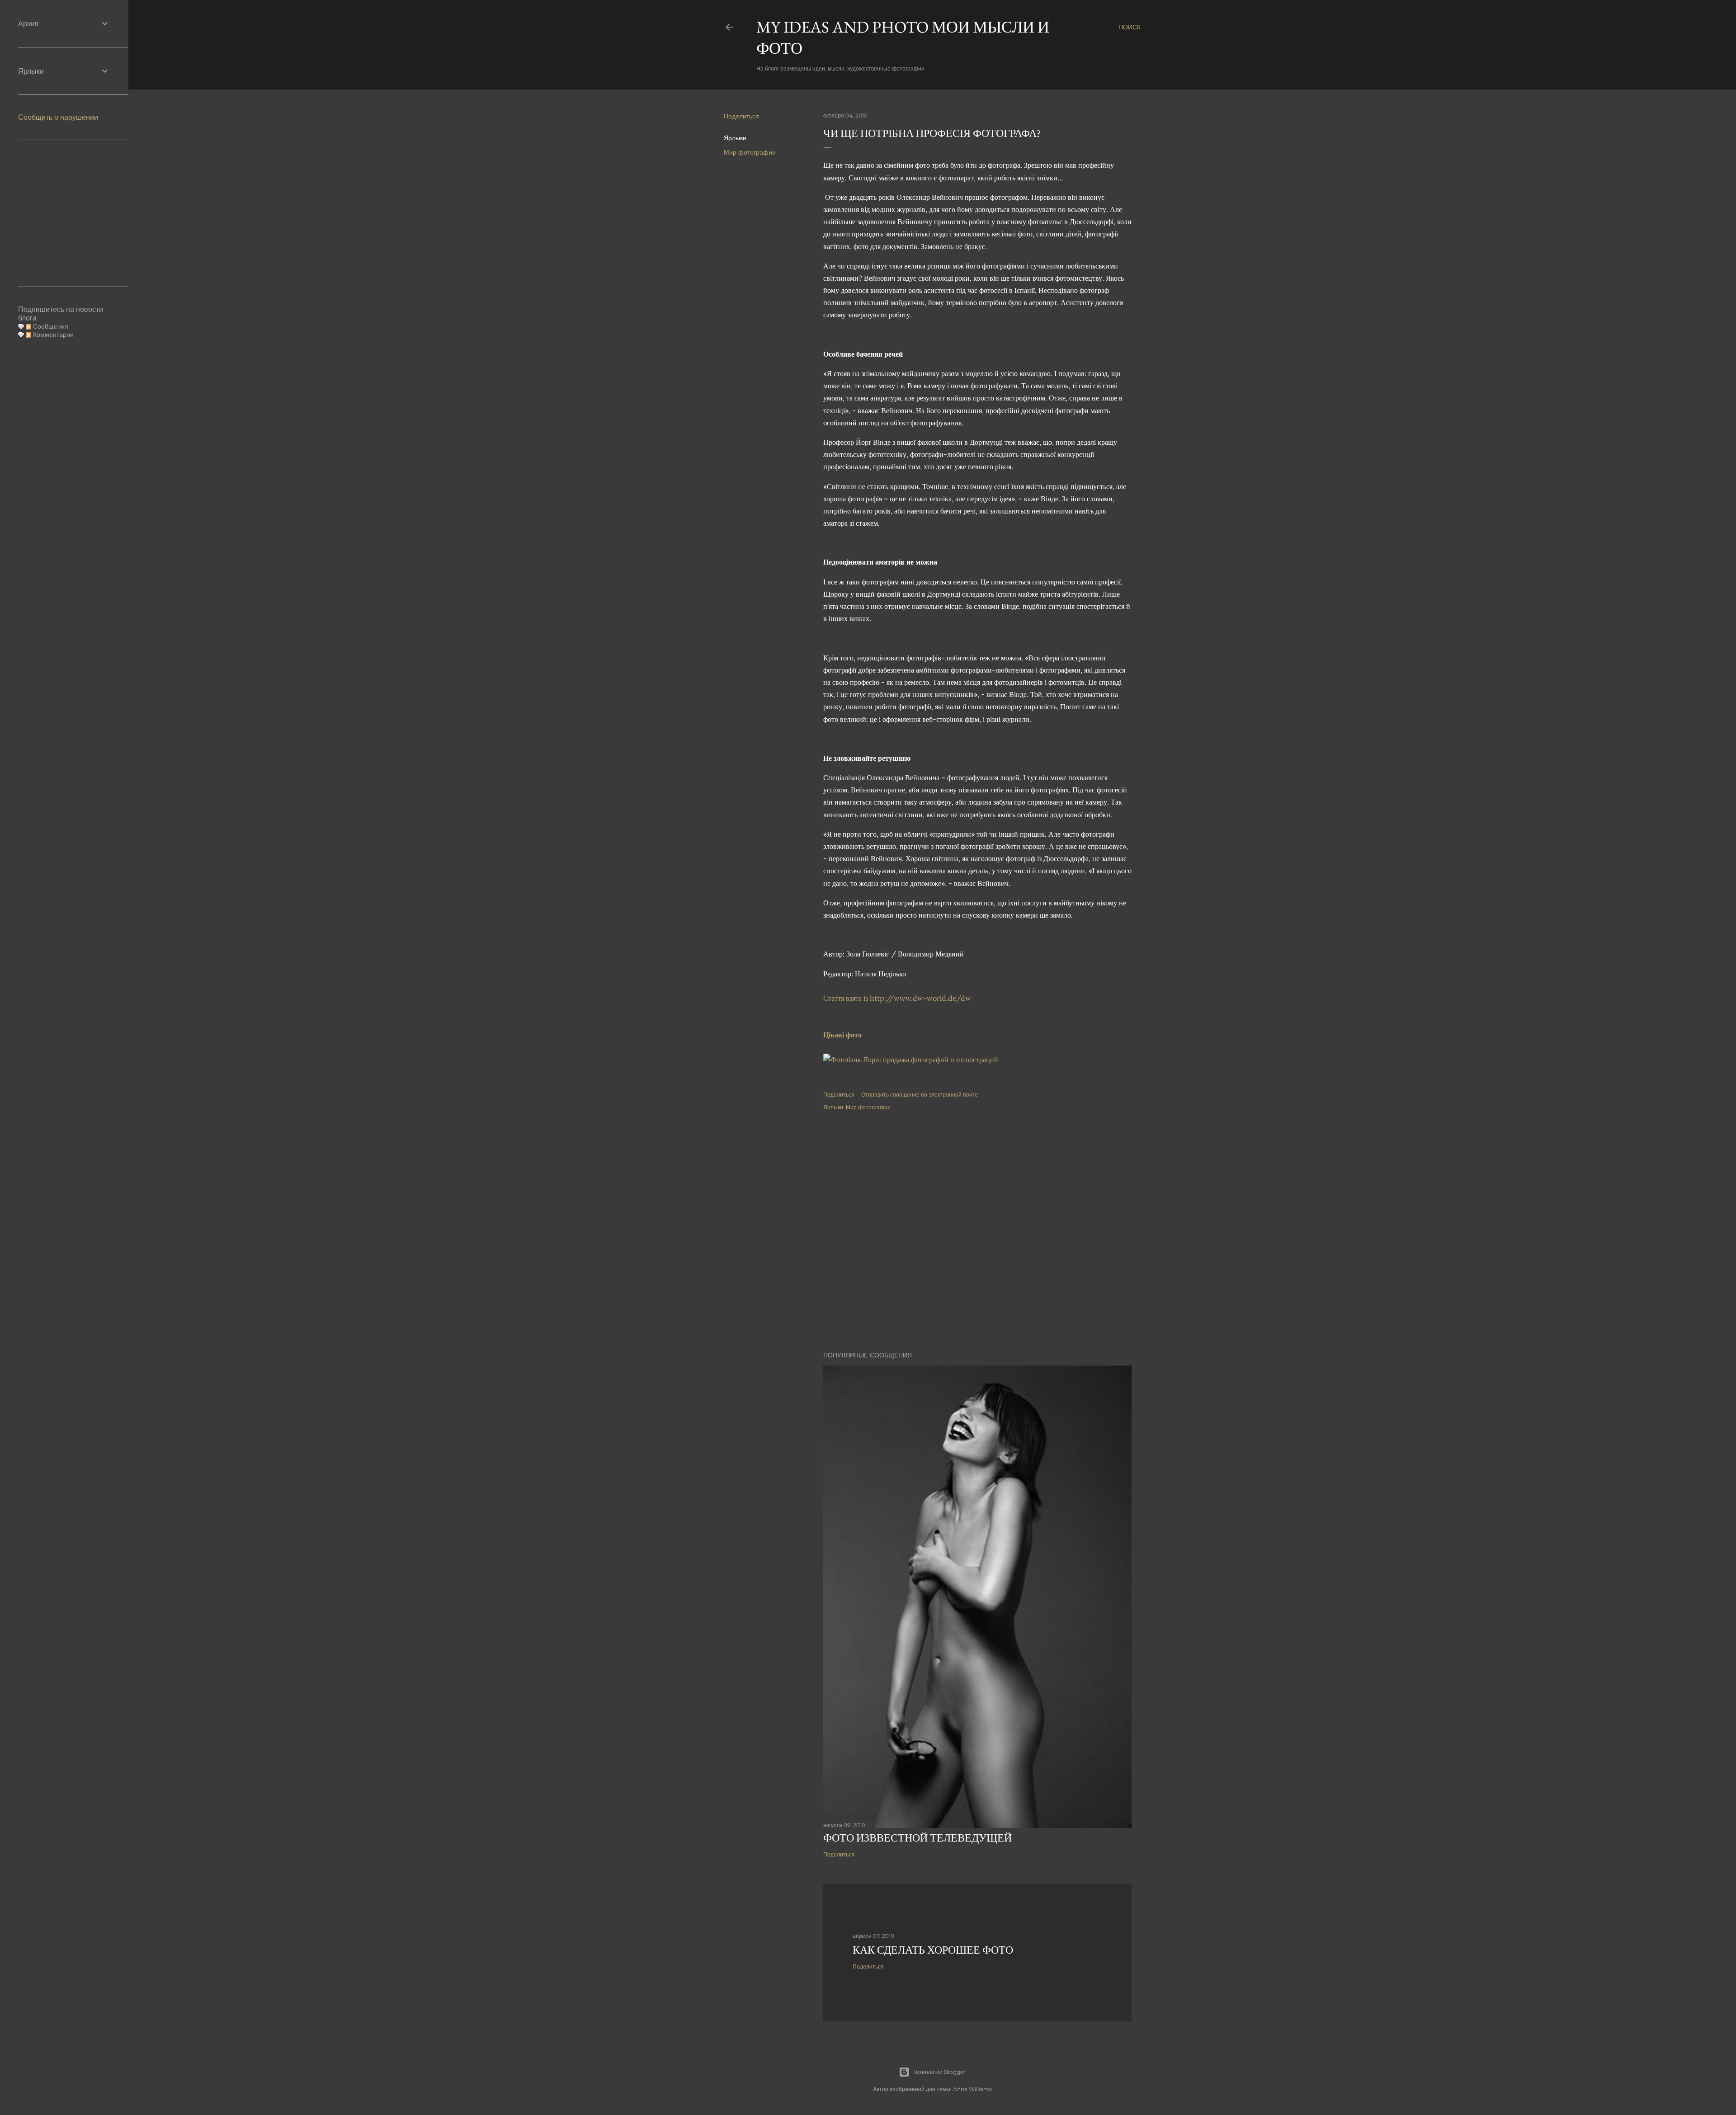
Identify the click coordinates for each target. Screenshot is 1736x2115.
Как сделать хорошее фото (933, 1950)
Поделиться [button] (741, 116)
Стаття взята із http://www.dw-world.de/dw (897, 998)
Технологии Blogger (939, 2072)
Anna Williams (972, 2089)
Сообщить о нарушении (58, 117)
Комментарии (52, 334)
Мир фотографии (750, 152)
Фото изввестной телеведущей (918, 1838)
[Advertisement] (977, 1199)
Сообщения (50, 326)
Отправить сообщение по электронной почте (920, 1095)
